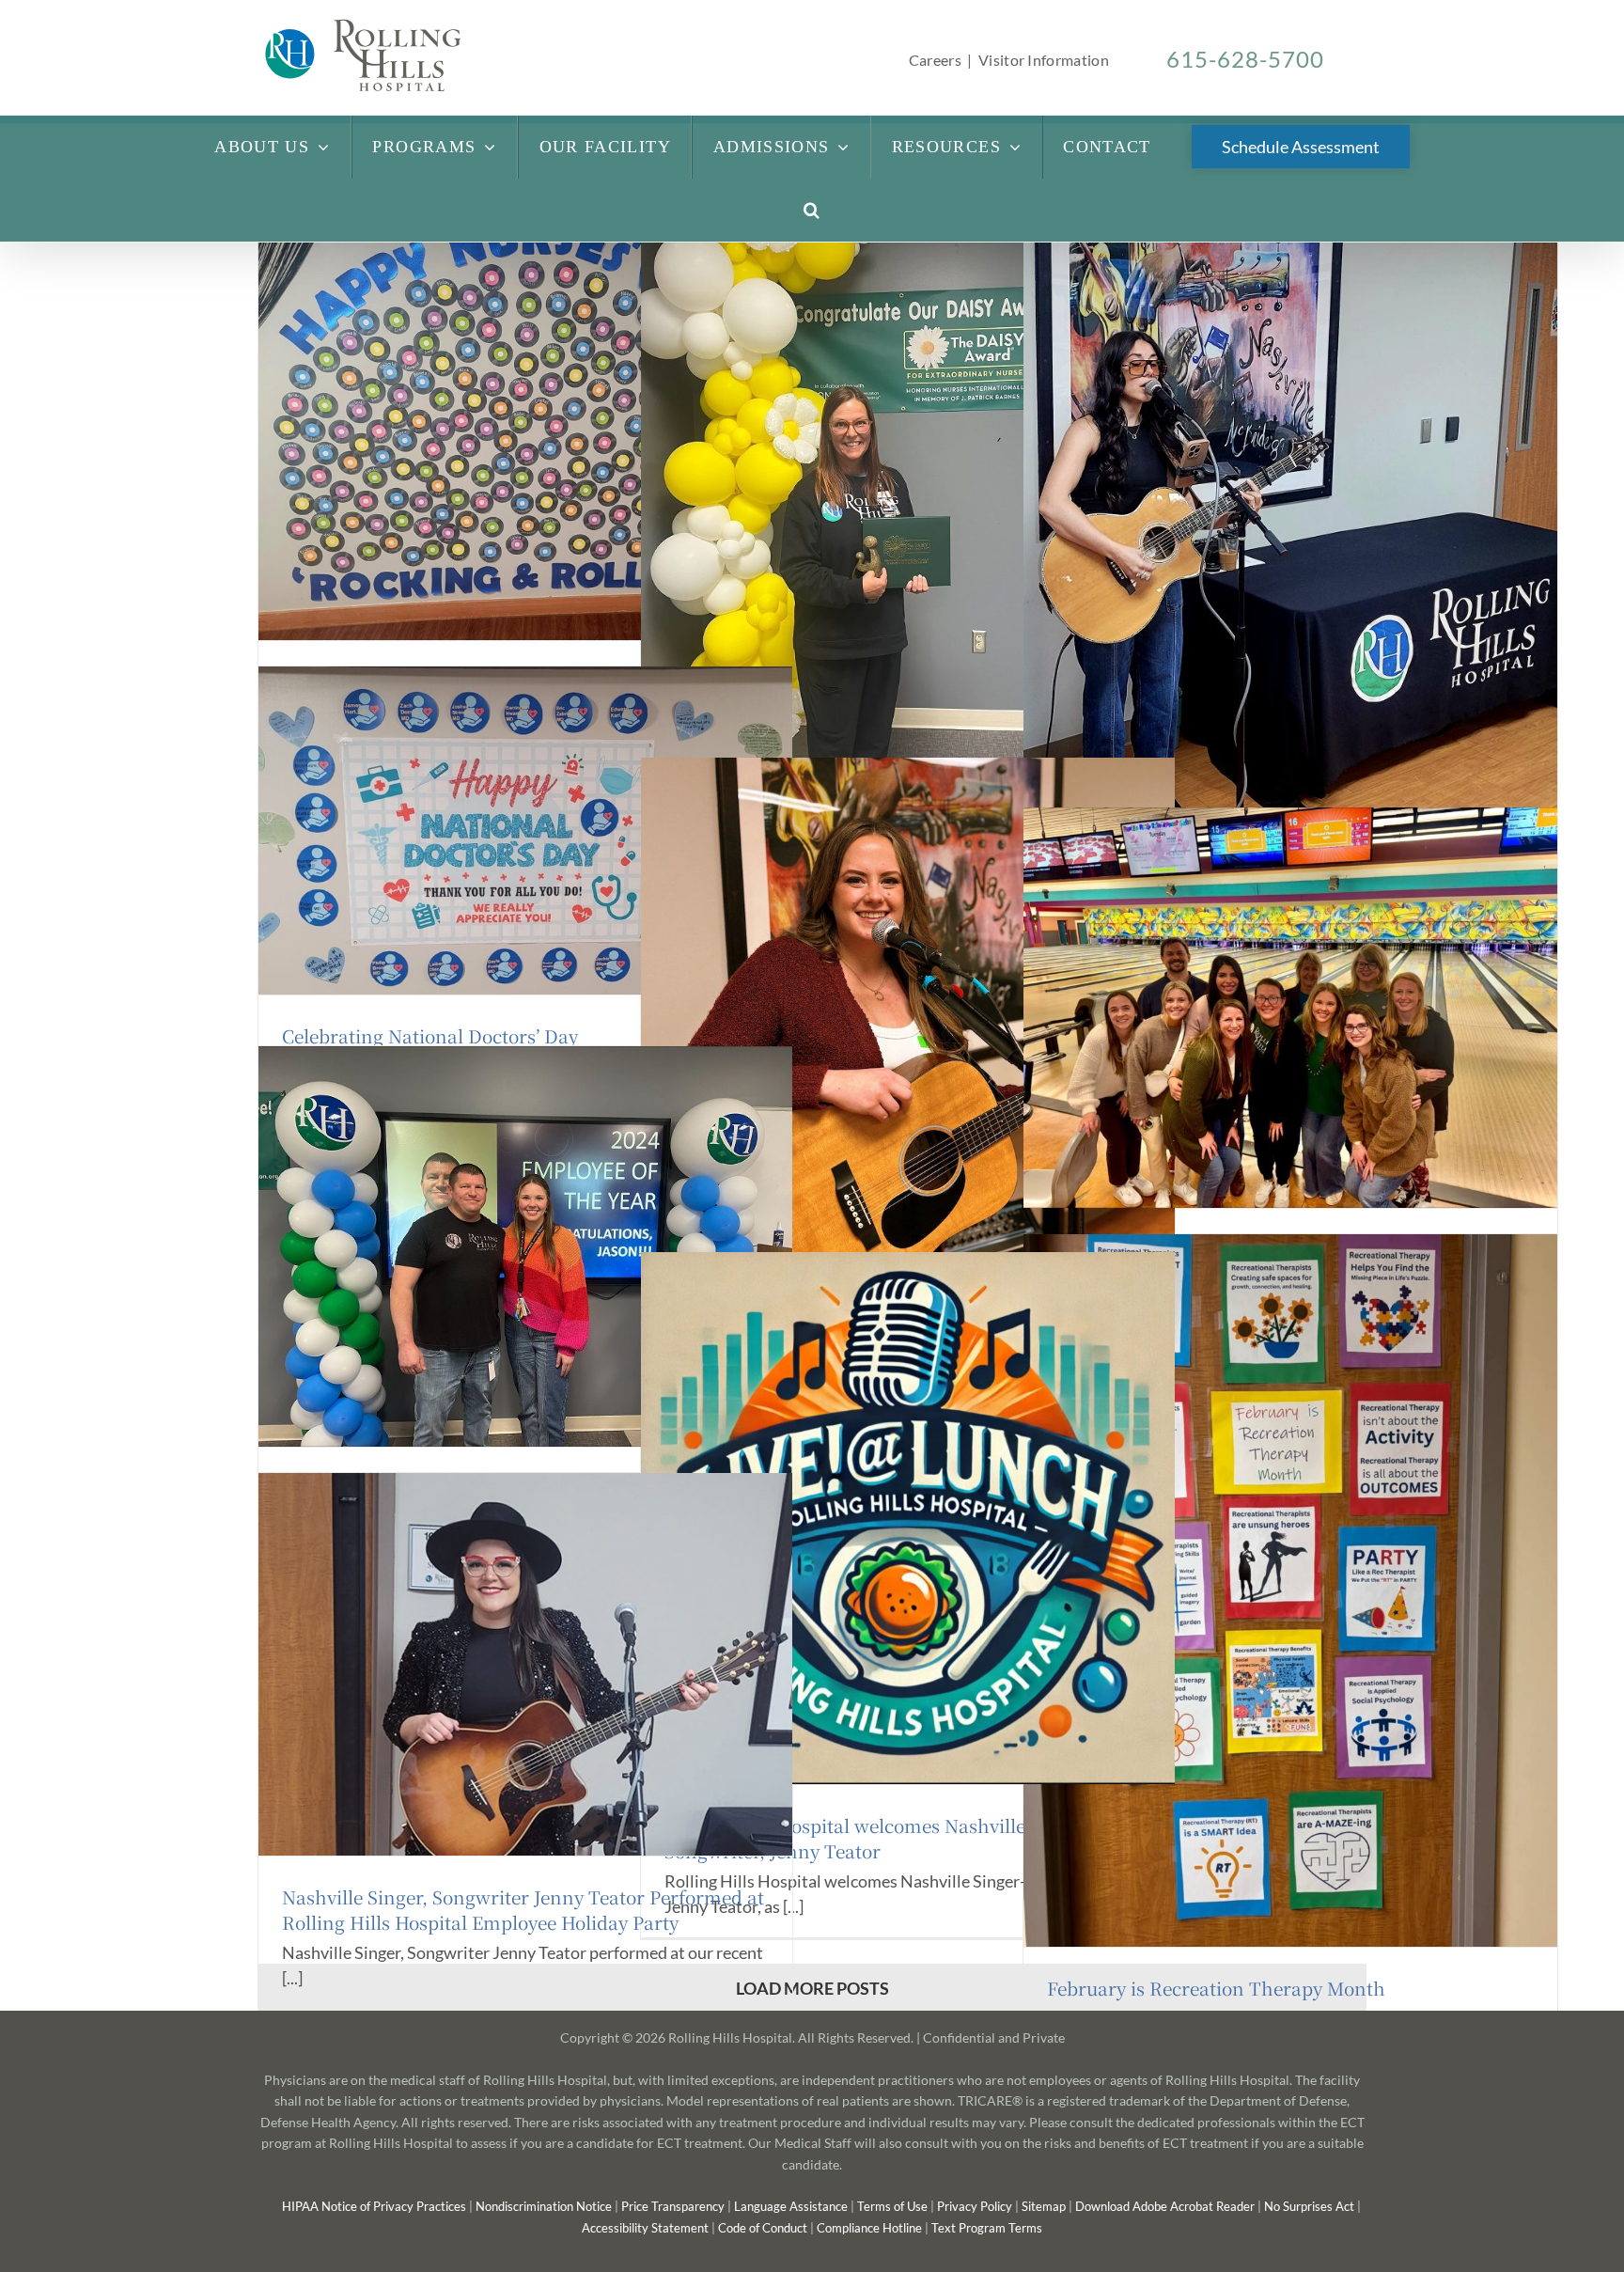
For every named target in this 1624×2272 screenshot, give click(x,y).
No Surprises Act (1309, 2206)
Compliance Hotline (869, 2228)
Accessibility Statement (645, 2228)
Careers (935, 60)
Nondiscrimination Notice (544, 2206)
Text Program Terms (987, 2228)
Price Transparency (673, 2206)
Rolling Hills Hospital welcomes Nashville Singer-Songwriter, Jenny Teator (878, 1838)
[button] (812, 210)
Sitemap (1044, 2206)
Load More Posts (812, 1988)
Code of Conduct (763, 2228)
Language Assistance (791, 2206)
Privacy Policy (976, 2206)
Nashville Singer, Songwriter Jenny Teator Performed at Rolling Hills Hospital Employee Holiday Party (523, 1909)
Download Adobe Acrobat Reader (1165, 2206)
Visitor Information (1044, 60)
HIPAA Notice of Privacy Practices (374, 2206)
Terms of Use (894, 2206)
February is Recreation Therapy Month (1216, 1988)
